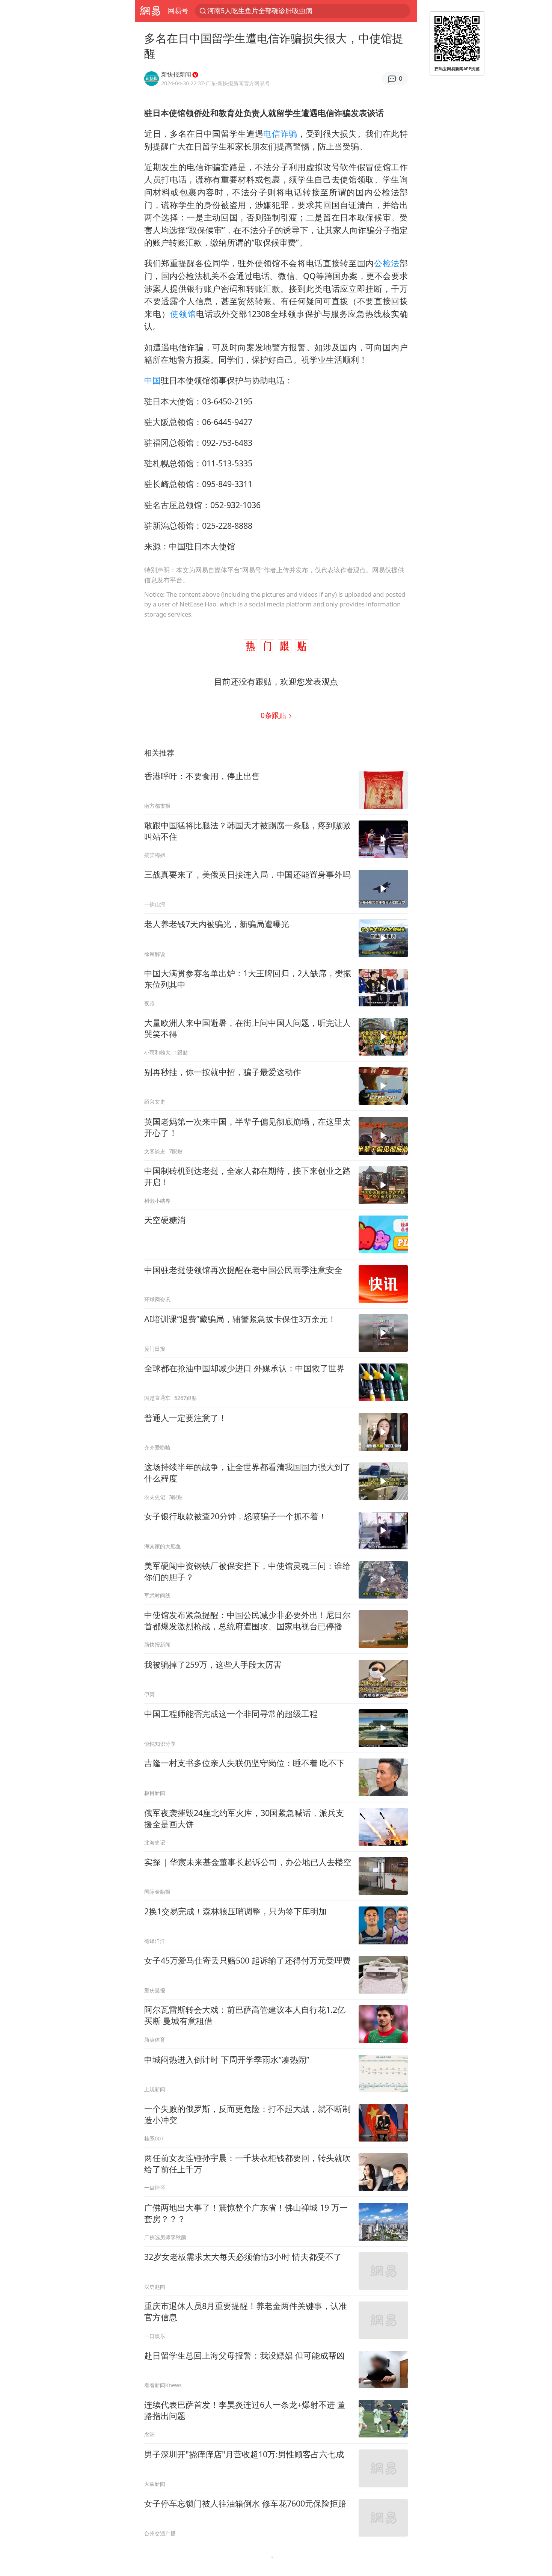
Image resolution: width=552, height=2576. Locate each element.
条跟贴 (274, 715)
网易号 (178, 11)
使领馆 (183, 314)
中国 (152, 380)
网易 (150, 11)
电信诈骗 (280, 133)
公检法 (387, 263)
